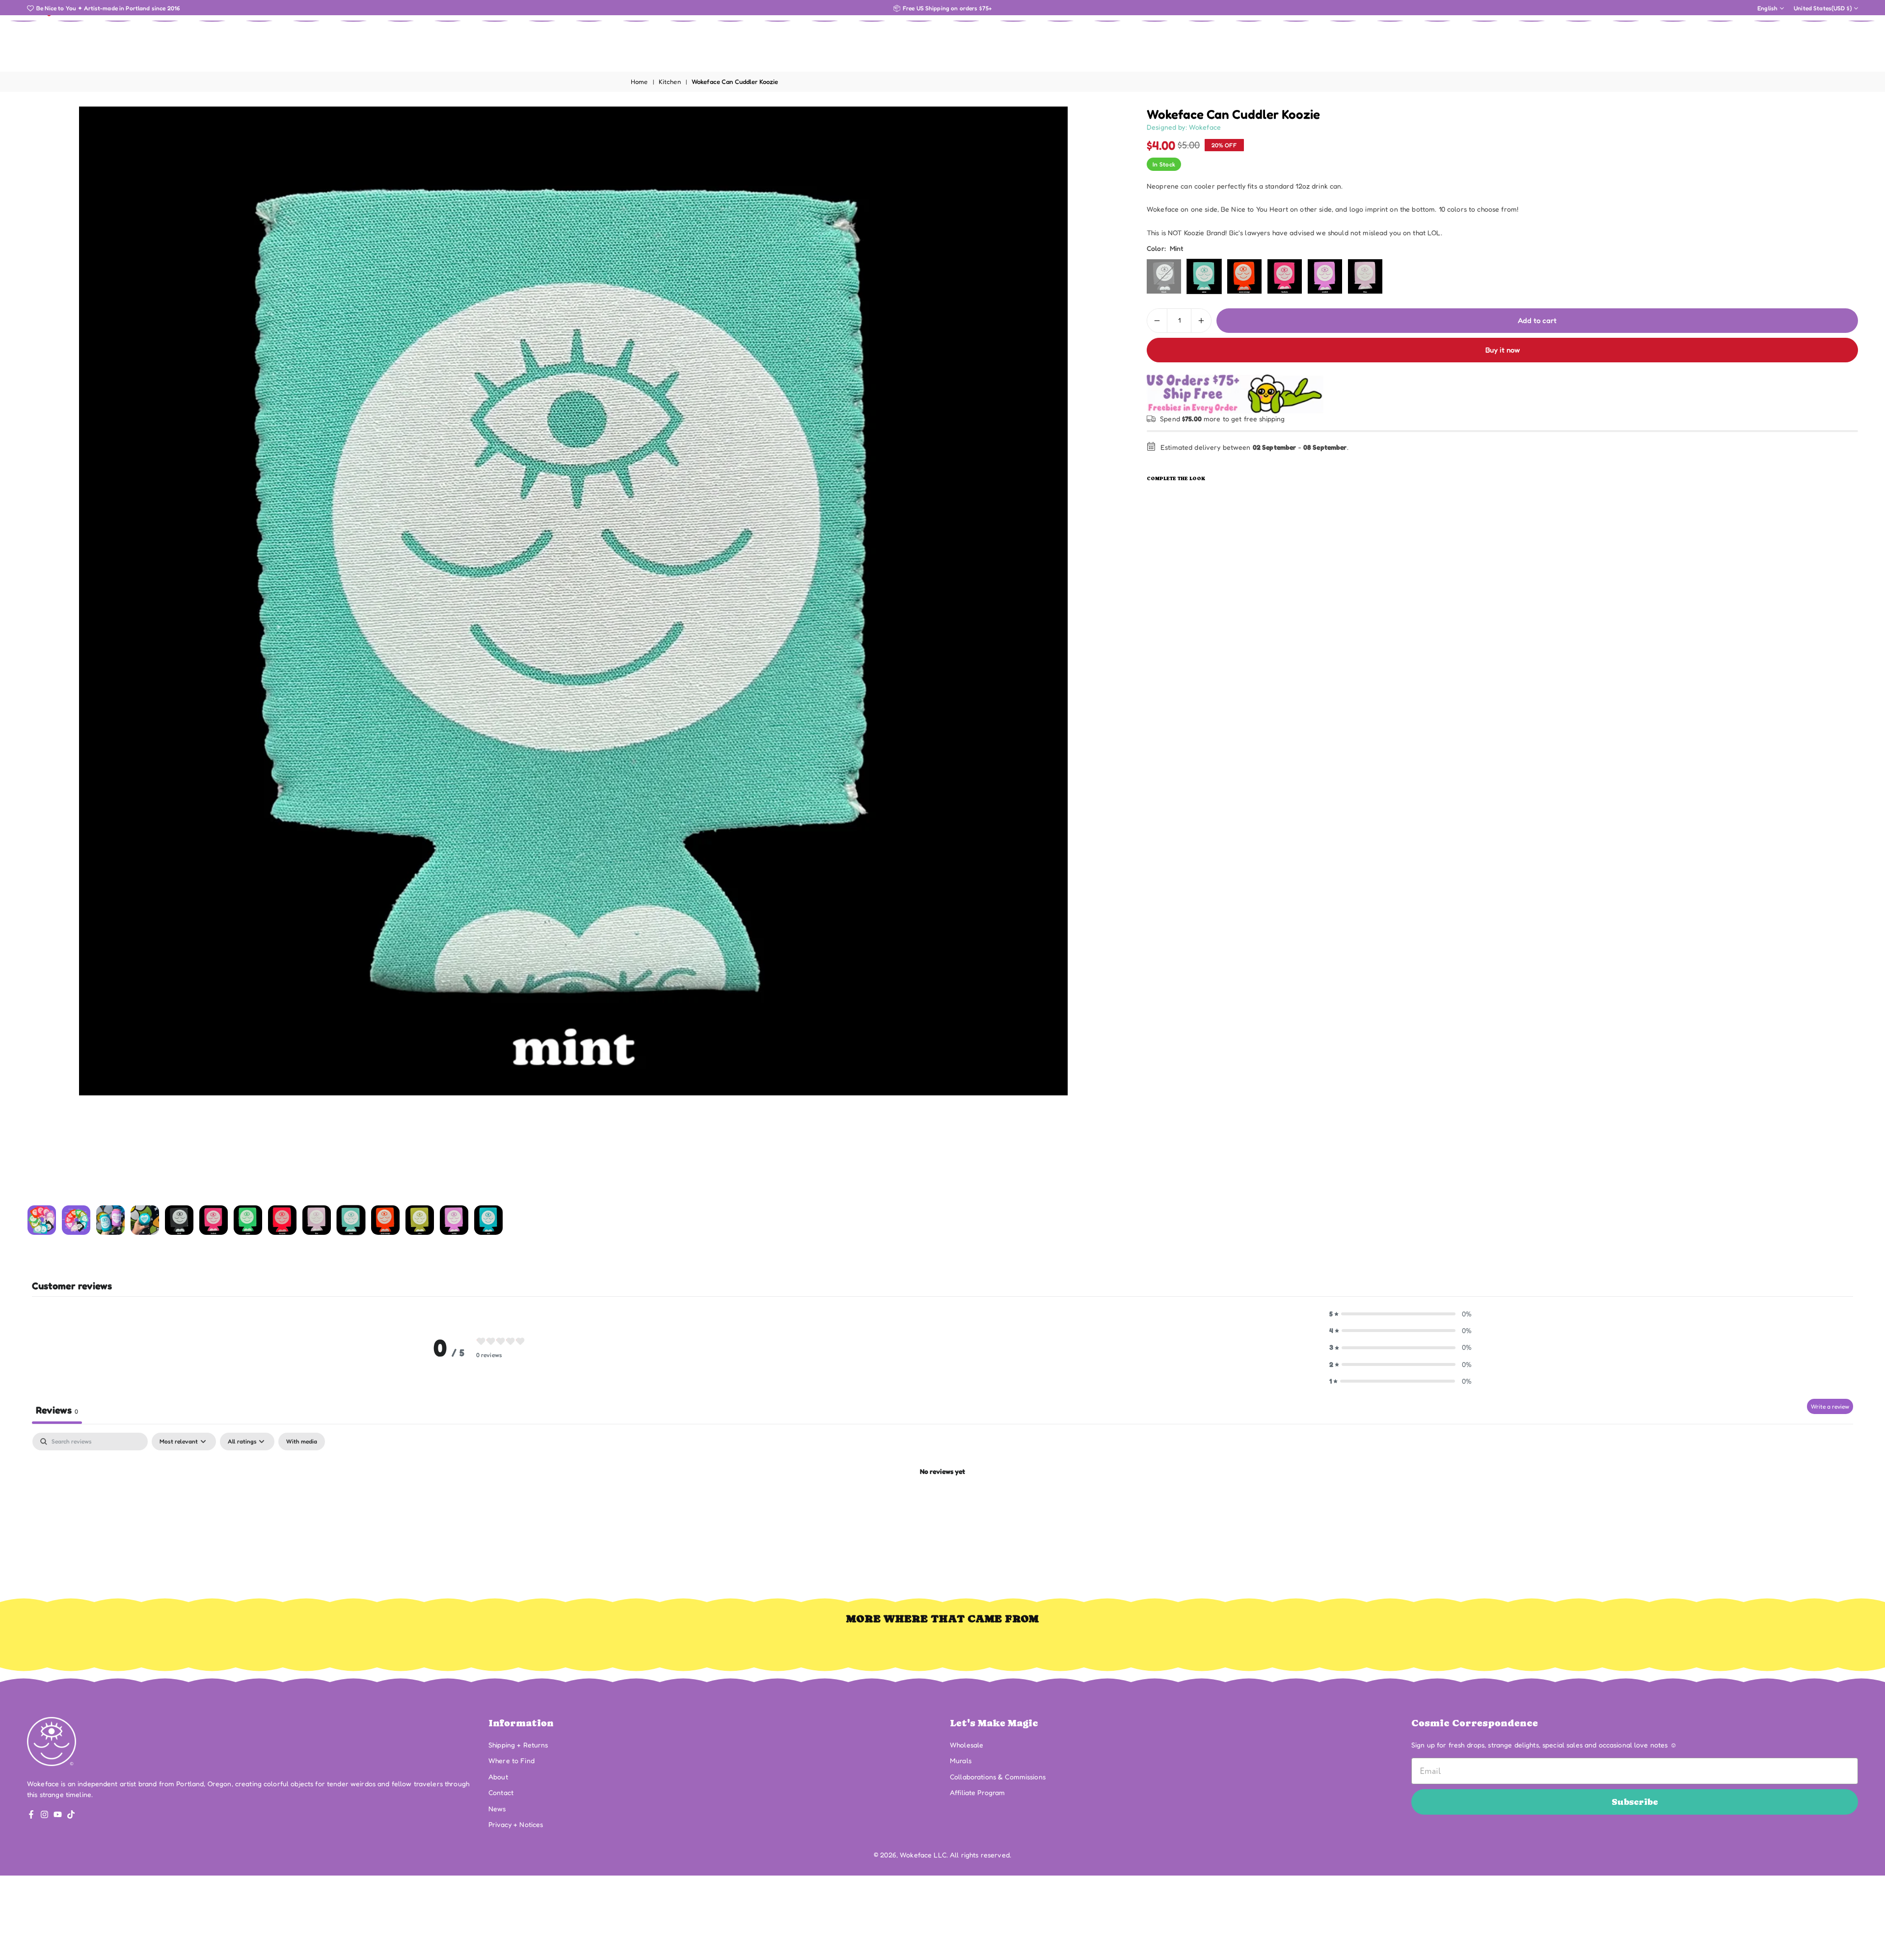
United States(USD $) (1823, 8)
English (1767, 8)
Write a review (1830, 1406)
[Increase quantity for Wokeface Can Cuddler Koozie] (1201, 321)
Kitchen (670, 82)
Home (639, 82)
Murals (961, 1760)
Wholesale (967, 1745)
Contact (501, 1792)
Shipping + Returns (518, 1745)
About (498, 1777)
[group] (573, 601)
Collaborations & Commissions (998, 1777)
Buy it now (1503, 350)
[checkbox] (302, 1442)
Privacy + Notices (516, 1824)
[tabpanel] (942, 1505)
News (497, 1809)
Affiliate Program (977, 1792)
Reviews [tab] (57, 1410)
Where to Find (512, 1760)
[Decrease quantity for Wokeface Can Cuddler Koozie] (1157, 321)
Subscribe (1635, 1802)
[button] (1096, 653)
